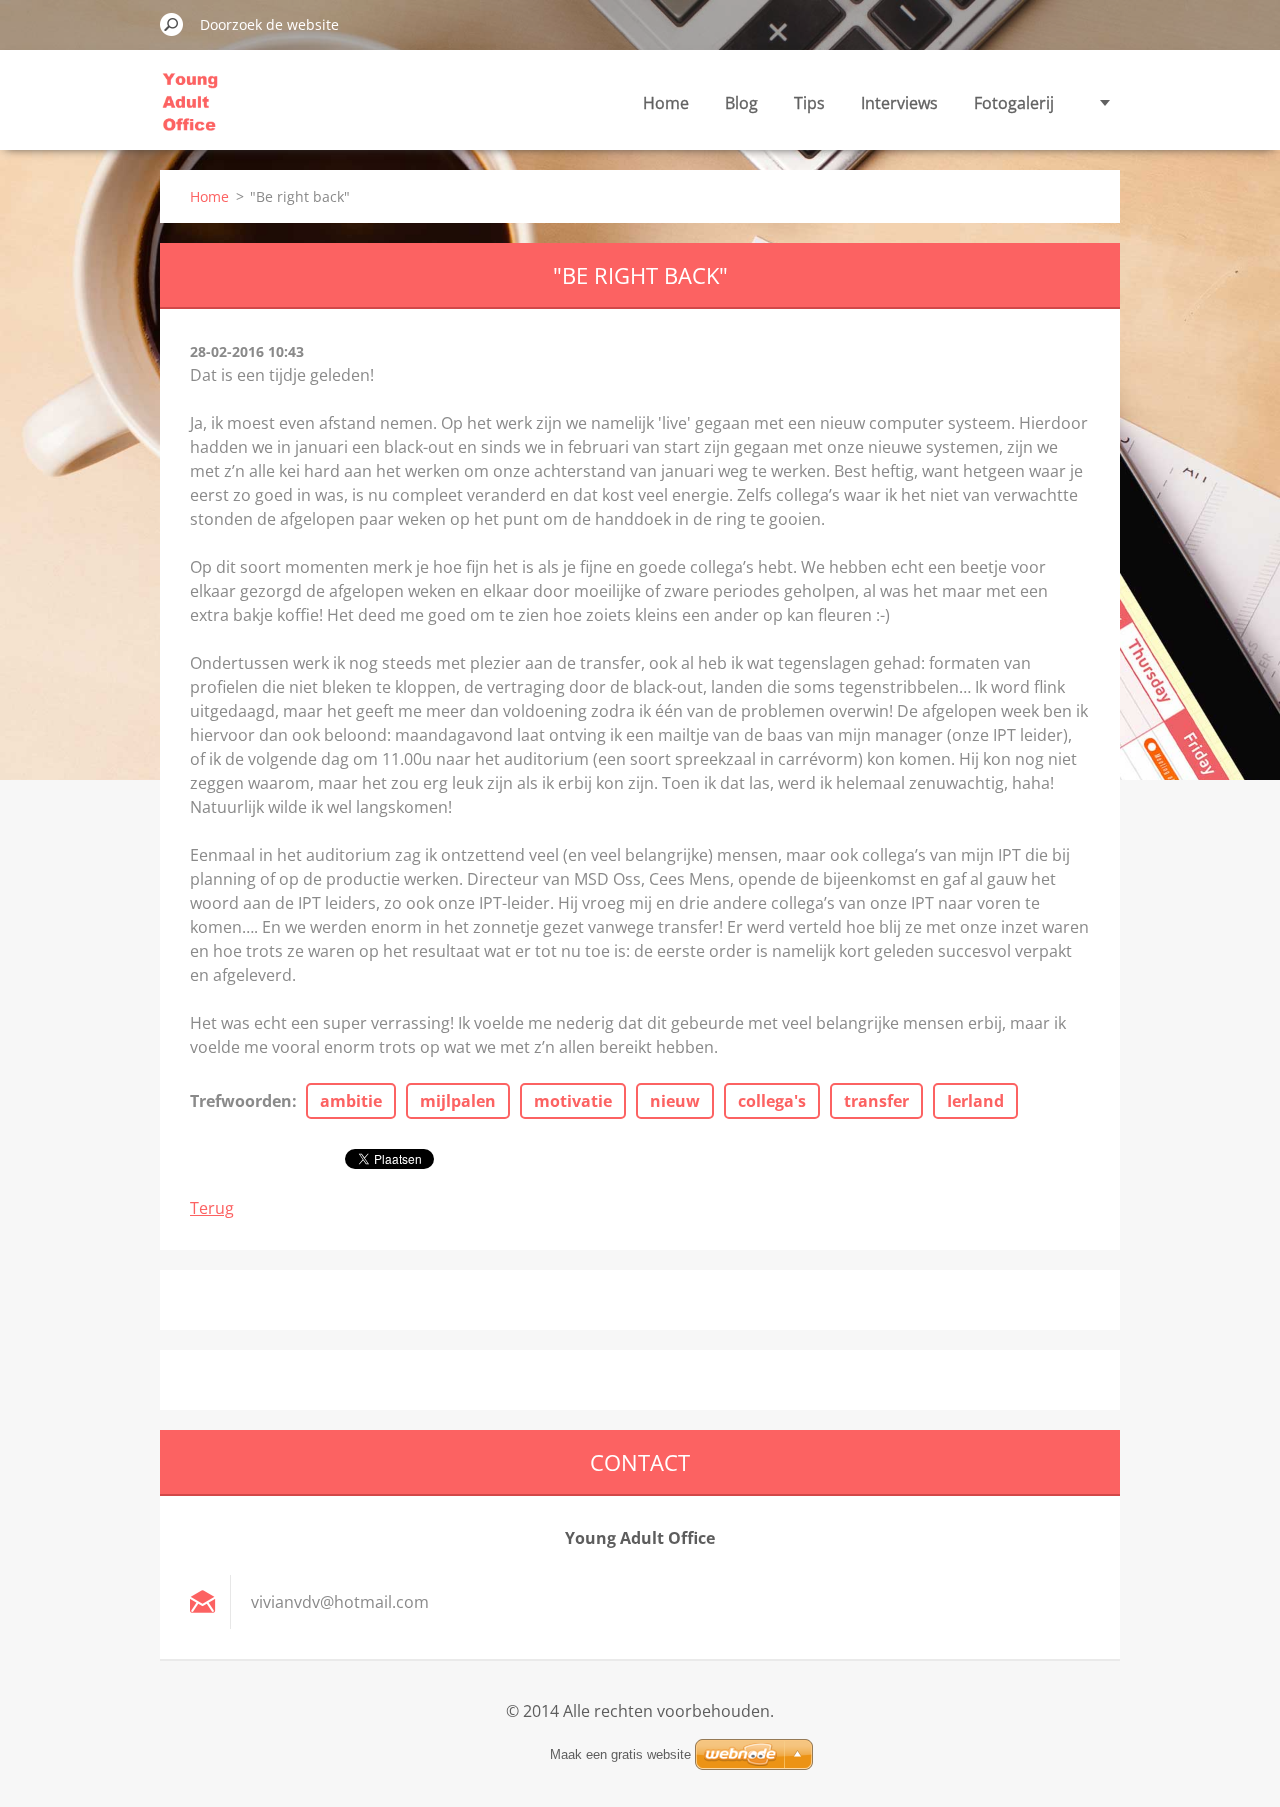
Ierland (975, 1101)
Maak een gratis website (620, 1754)
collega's (772, 1101)
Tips (809, 103)
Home (666, 103)
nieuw (675, 1101)
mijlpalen (458, 1101)
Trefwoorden (241, 1101)
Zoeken (172, 24)
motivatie (573, 1101)
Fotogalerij (1014, 103)
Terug (212, 1208)
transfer (876, 1101)
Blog (741, 103)
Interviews (899, 103)
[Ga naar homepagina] (191, 113)
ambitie (351, 1101)
